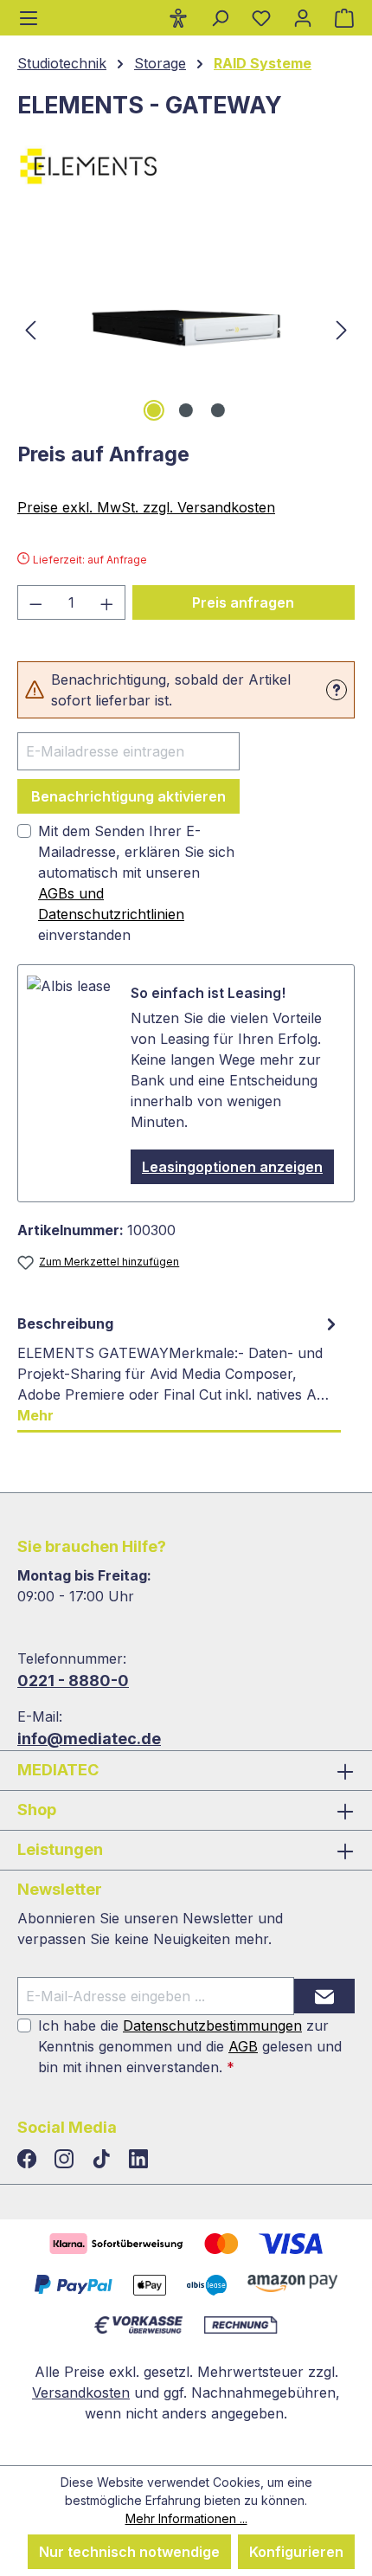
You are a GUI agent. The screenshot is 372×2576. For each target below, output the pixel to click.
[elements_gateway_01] (186, 328)
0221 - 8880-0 (73, 1681)
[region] (186, 328)
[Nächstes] (342, 328)
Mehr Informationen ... (186, 2518)
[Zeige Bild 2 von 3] (186, 410)
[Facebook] (29, 2160)
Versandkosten (81, 2392)
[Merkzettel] (261, 17)
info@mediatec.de (89, 1739)
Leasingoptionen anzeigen (232, 1167)
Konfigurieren (296, 2552)
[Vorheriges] (30, 328)
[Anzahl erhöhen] (107, 602)
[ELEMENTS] (186, 166)
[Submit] (324, 1996)
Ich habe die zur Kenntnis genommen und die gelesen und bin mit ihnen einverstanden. (190, 2046)
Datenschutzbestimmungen (212, 2025)
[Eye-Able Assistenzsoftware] (178, 17)
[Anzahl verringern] (35, 602)
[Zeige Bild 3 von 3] (218, 410)
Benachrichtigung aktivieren (128, 796)
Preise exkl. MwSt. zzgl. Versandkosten (146, 507)
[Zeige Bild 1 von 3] (154, 410)
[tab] (179, 1370)
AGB (243, 2046)
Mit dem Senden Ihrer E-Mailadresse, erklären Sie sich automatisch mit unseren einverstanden (136, 883)
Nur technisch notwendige (129, 2552)
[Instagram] (66, 2160)
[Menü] (29, 18)
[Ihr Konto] (303, 17)
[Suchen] (220, 17)
